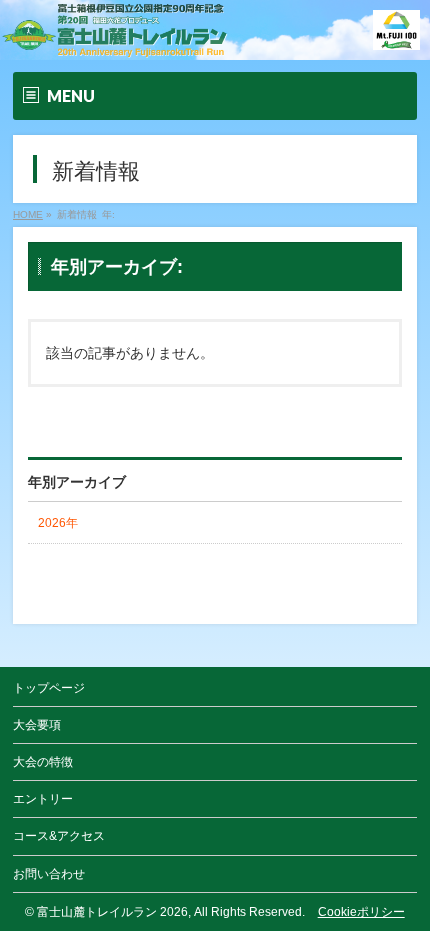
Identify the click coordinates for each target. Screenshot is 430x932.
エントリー (43, 799)
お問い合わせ (49, 874)
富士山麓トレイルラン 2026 (112, 912)
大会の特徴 (43, 762)
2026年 (58, 523)
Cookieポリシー (361, 912)
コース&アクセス (59, 836)
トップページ (49, 688)
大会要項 (37, 725)
